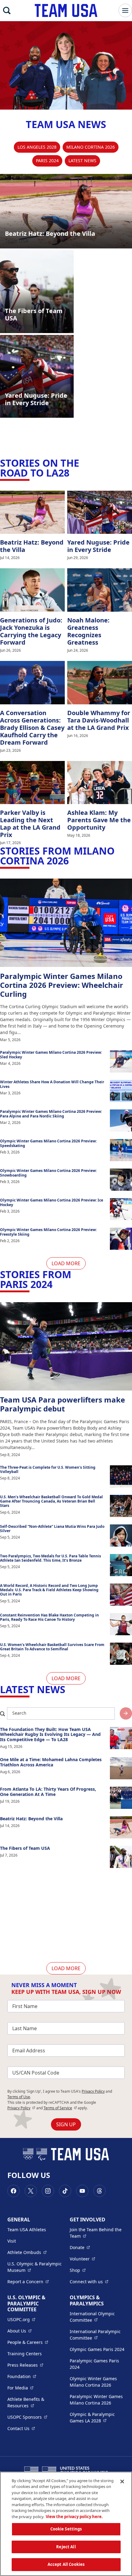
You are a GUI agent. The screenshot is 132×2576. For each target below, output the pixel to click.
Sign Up (66, 2124)
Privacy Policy (93, 2091)
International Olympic (97, 2317)
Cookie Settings (66, 2529)
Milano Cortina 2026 (91, 147)
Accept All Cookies (66, 2564)
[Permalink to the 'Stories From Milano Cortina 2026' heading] (72, 861)
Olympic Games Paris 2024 (97, 2349)
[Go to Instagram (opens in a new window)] (48, 2191)
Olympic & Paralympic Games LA (97, 2417)
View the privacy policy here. (74, 2517)
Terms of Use (19, 2097)
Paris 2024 (47, 161)
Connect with (89, 2281)
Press (25, 2365)
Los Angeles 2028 (37, 147)
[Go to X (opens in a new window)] (31, 2191)
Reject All (66, 2547)
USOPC (27, 2417)
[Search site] (126, 1713)
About (19, 2331)
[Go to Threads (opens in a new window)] (99, 2191)
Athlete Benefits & (35, 2402)
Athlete (27, 2252)
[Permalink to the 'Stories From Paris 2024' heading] (56, 1284)
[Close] (122, 2481)
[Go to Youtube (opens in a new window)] (82, 2191)
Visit (12, 2241)
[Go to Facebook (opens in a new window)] (14, 2191)
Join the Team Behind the (97, 2233)
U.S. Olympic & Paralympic (35, 2267)
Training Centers (25, 2354)
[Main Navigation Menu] (125, 10)
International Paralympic (97, 2335)
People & (28, 2342)
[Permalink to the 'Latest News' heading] (69, 1689)
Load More (66, 1263)
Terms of (60, 2108)
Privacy (21, 2108)
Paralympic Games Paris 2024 (94, 2364)
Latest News (82, 161)
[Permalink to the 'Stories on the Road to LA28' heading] (73, 473)
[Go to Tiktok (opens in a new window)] (65, 2191)
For (20, 2388)
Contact (21, 2428)
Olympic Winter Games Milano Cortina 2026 (93, 2382)
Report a (28, 2281)
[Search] (7, 10)
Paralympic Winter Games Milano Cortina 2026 (96, 2400)
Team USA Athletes (27, 2230)
